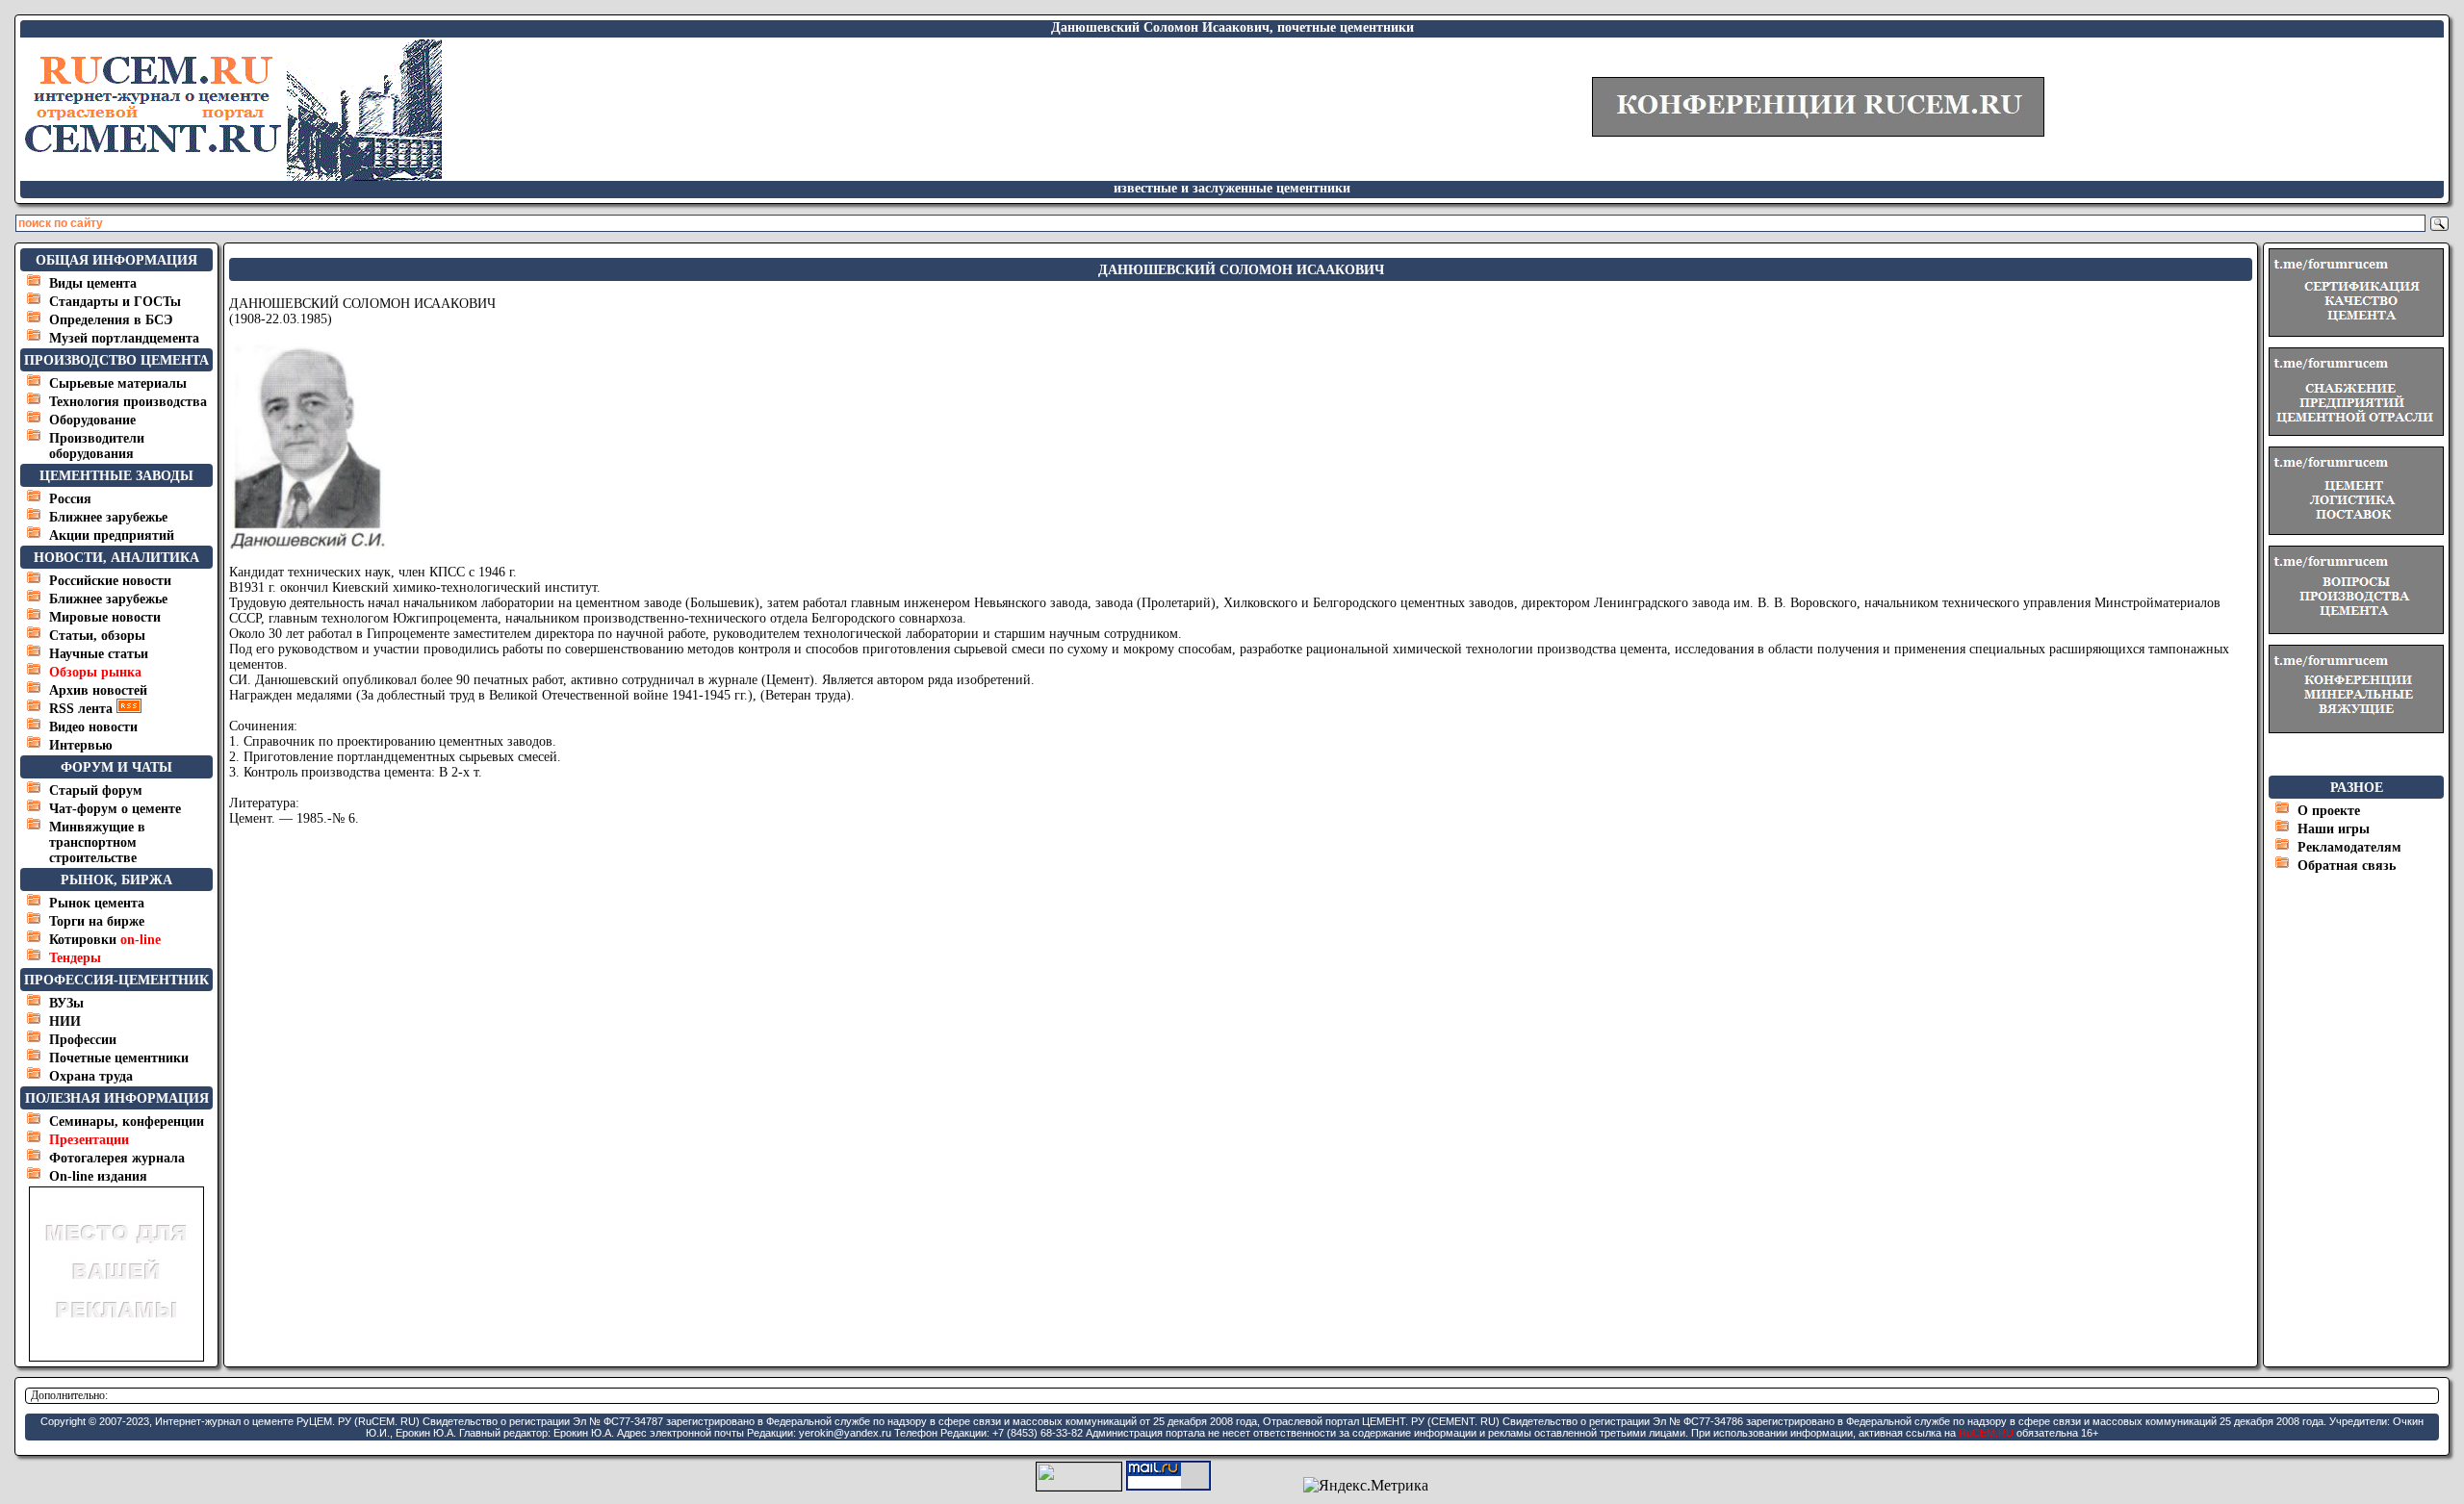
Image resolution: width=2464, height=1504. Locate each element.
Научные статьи (99, 654)
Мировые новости (105, 617)
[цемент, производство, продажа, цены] (232, 176)
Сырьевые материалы (118, 383)
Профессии (83, 1040)
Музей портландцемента (124, 338)
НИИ (65, 1021)
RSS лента (83, 709)
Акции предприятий (112, 535)
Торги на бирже (97, 921)
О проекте (2329, 811)
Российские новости (110, 581)
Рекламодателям (2349, 847)
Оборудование (92, 420)
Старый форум (96, 790)
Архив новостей (98, 690)
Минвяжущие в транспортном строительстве (97, 842)
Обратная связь (2347, 866)
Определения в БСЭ (111, 320)
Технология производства (128, 402)
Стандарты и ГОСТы (115, 302)
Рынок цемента (97, 903)
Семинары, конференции (127, 1122)
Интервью (81, 745)
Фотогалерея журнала (117, 1158)
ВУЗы (66, 1003)
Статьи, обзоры (97, 636)
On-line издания (98, 1176)
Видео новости (93, 727)
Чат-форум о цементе (115, 809)
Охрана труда (91, 1076)
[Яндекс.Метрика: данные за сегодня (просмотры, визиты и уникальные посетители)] (1366, 1486)
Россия (70, 499)
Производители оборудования (97, 446)
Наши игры (2334, 829)
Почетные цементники (119, 1058)
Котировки (105, 940)
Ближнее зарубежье (108, 517)
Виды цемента (93, 283)
